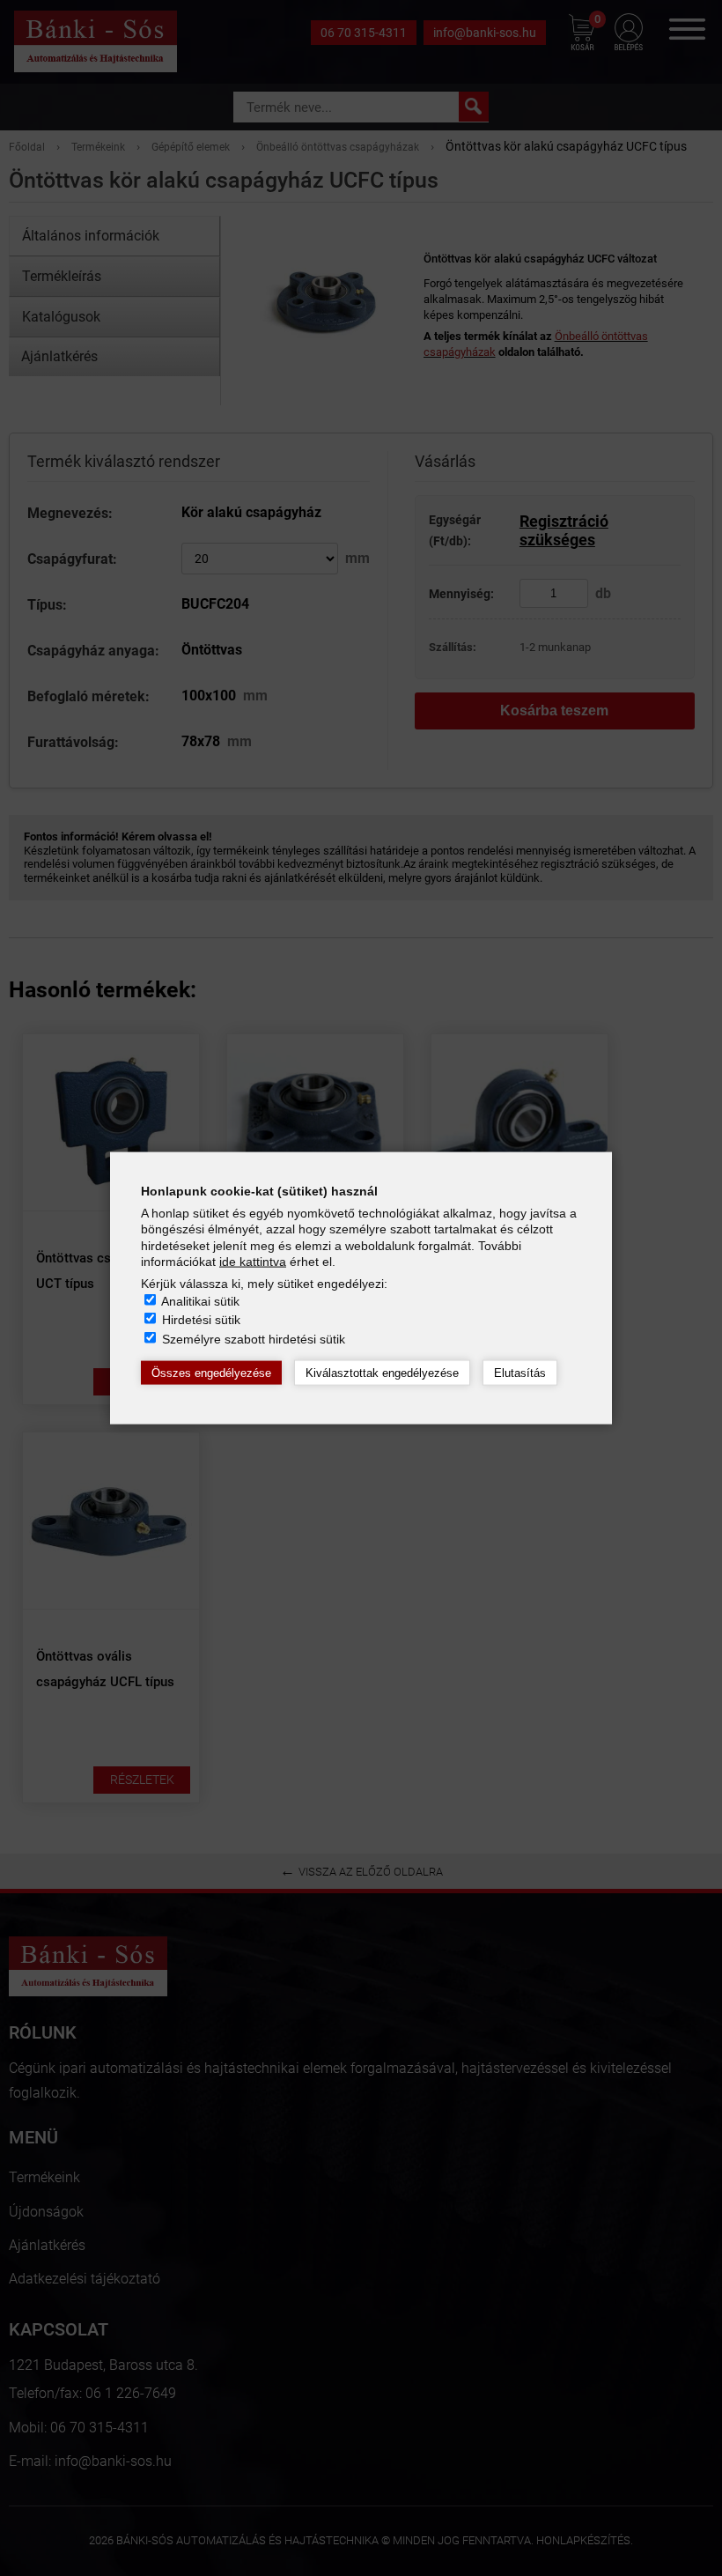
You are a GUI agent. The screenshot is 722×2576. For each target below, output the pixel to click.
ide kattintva (253, 1261)
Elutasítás (520, 1372)
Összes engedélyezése (211, 1372)
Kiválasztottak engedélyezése (382, 1372)
